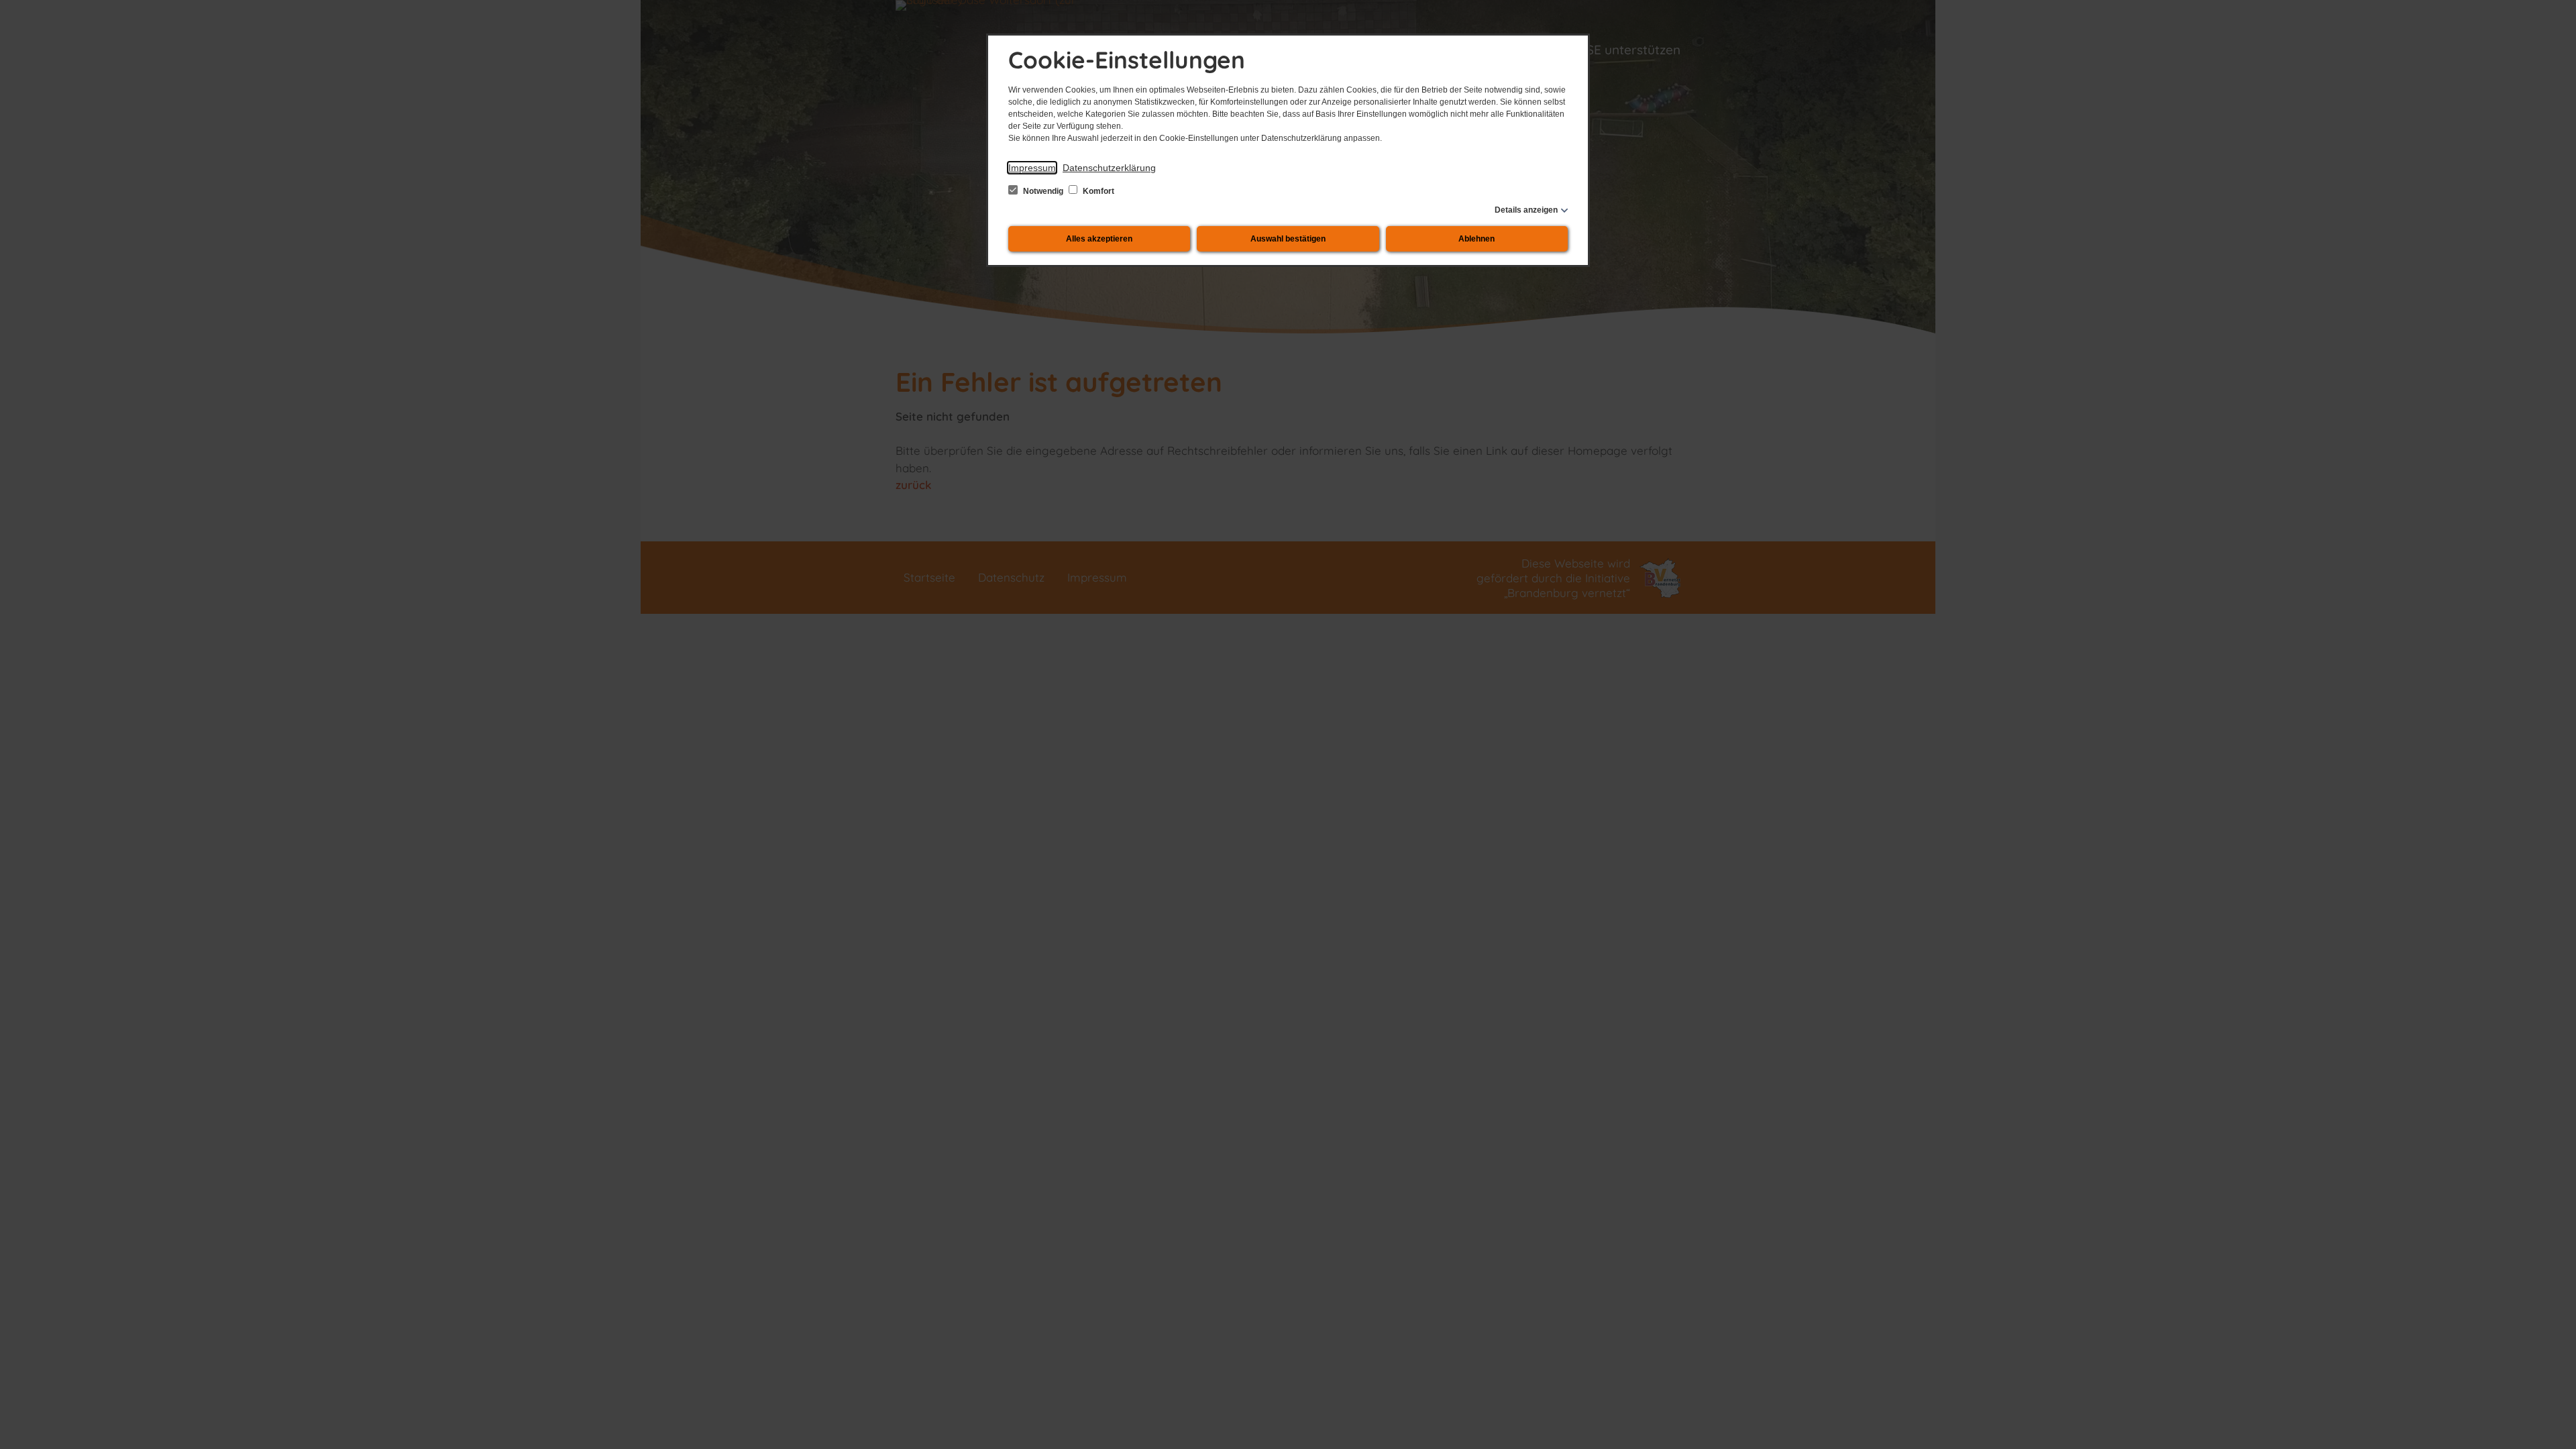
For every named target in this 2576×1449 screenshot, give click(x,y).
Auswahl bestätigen (1288, 239)
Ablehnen (1477, 239)
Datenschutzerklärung (1109, 168)
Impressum (1032, 168)
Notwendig (1043, 191)
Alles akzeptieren (1099, 239)
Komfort (1097, 191)
